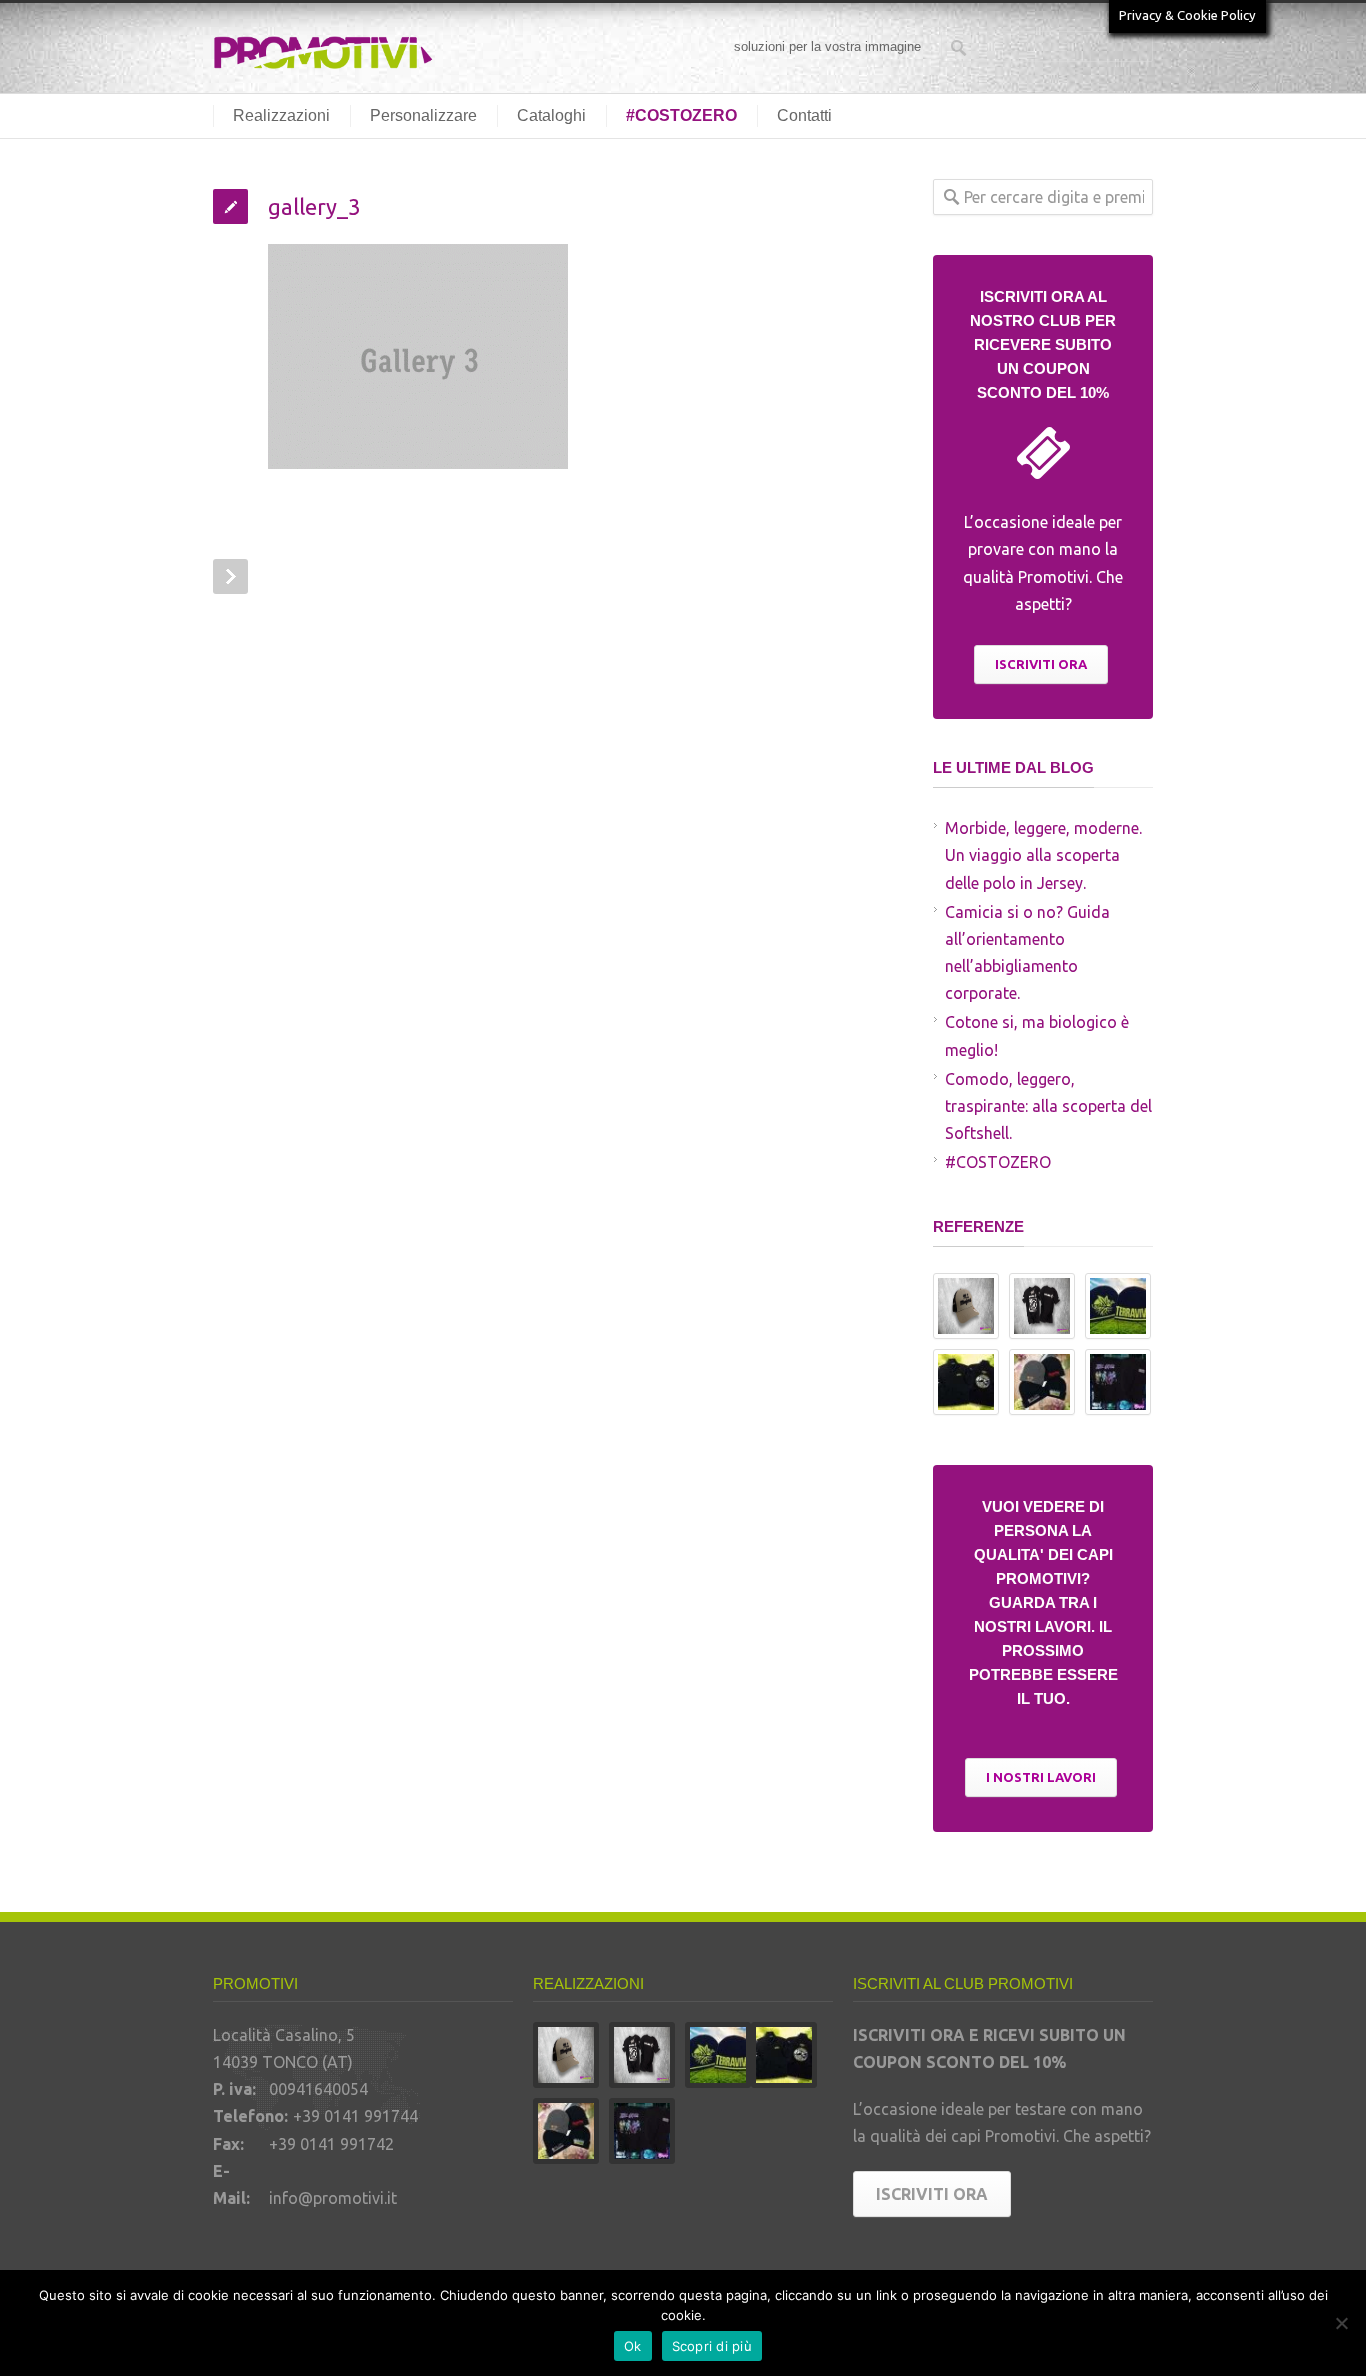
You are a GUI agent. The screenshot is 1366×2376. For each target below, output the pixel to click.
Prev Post (230, 576)
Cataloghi (551, 115)
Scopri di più (712, 2346)
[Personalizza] (1341, 2323)
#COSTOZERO (681, 115)
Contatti (804, 115)
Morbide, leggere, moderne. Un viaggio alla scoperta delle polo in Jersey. (1043, 855)
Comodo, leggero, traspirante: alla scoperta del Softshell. (1048, 1106)
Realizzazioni (281, 115)
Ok (633, 2346)
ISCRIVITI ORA (1041, 664)
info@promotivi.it (333, 2198)
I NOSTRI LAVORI (1041, 1777)
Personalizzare (423, 115)
